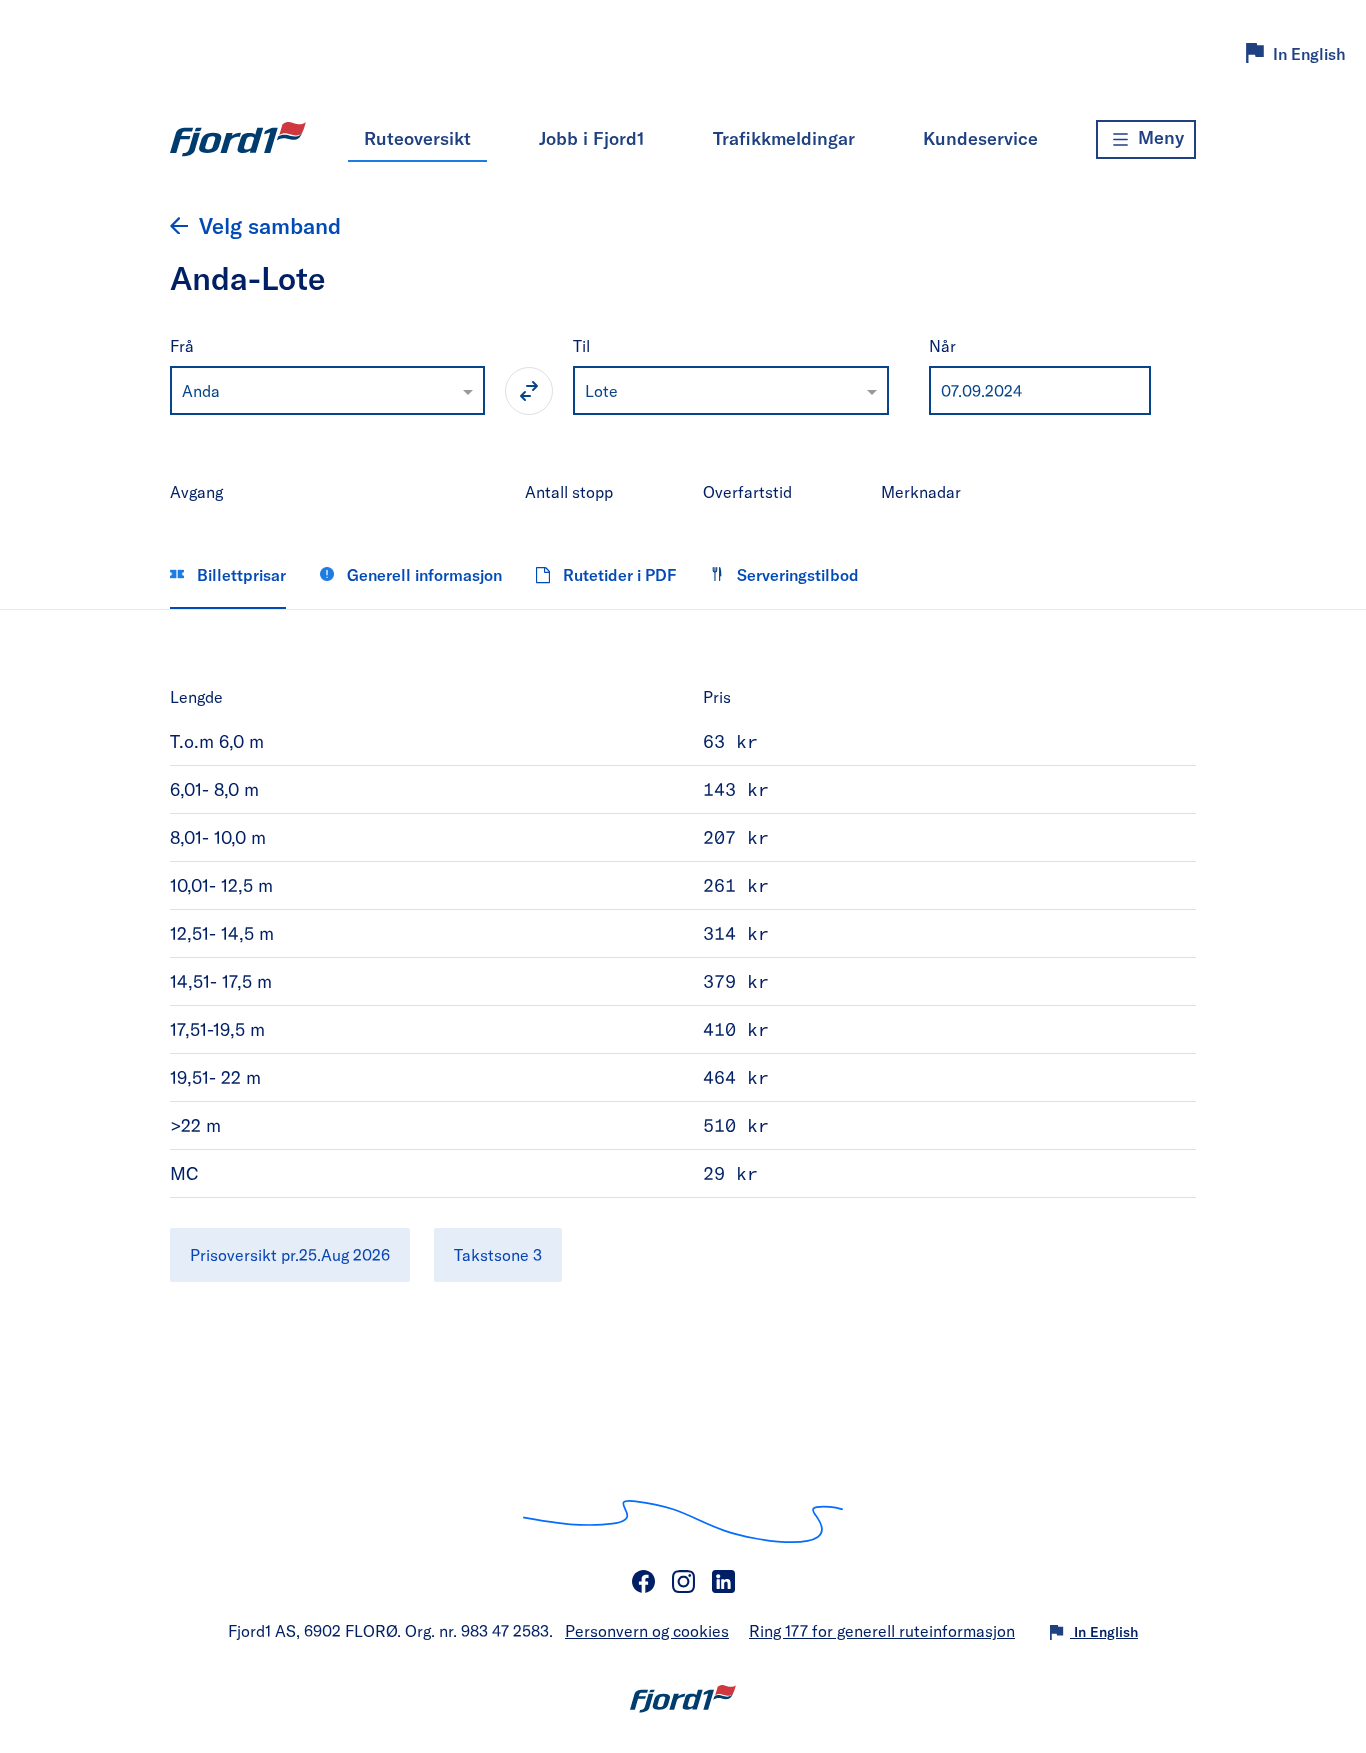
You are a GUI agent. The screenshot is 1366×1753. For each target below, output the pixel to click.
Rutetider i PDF (617, 574)
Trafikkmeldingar (784, 138)
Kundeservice (980, 138)
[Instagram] (683, 1582)
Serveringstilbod (796, 574)
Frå (182, 345)
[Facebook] (643, 1582)
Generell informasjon (422, 574)
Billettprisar (239, 574)
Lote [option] (601, 390)
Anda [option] (201, 390)
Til (581, 345)
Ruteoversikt (417, 138)
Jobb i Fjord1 (592, 138)
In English (1309, 53)
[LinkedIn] (723, 1582)
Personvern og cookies (647, 1630)
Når (942, 345)
